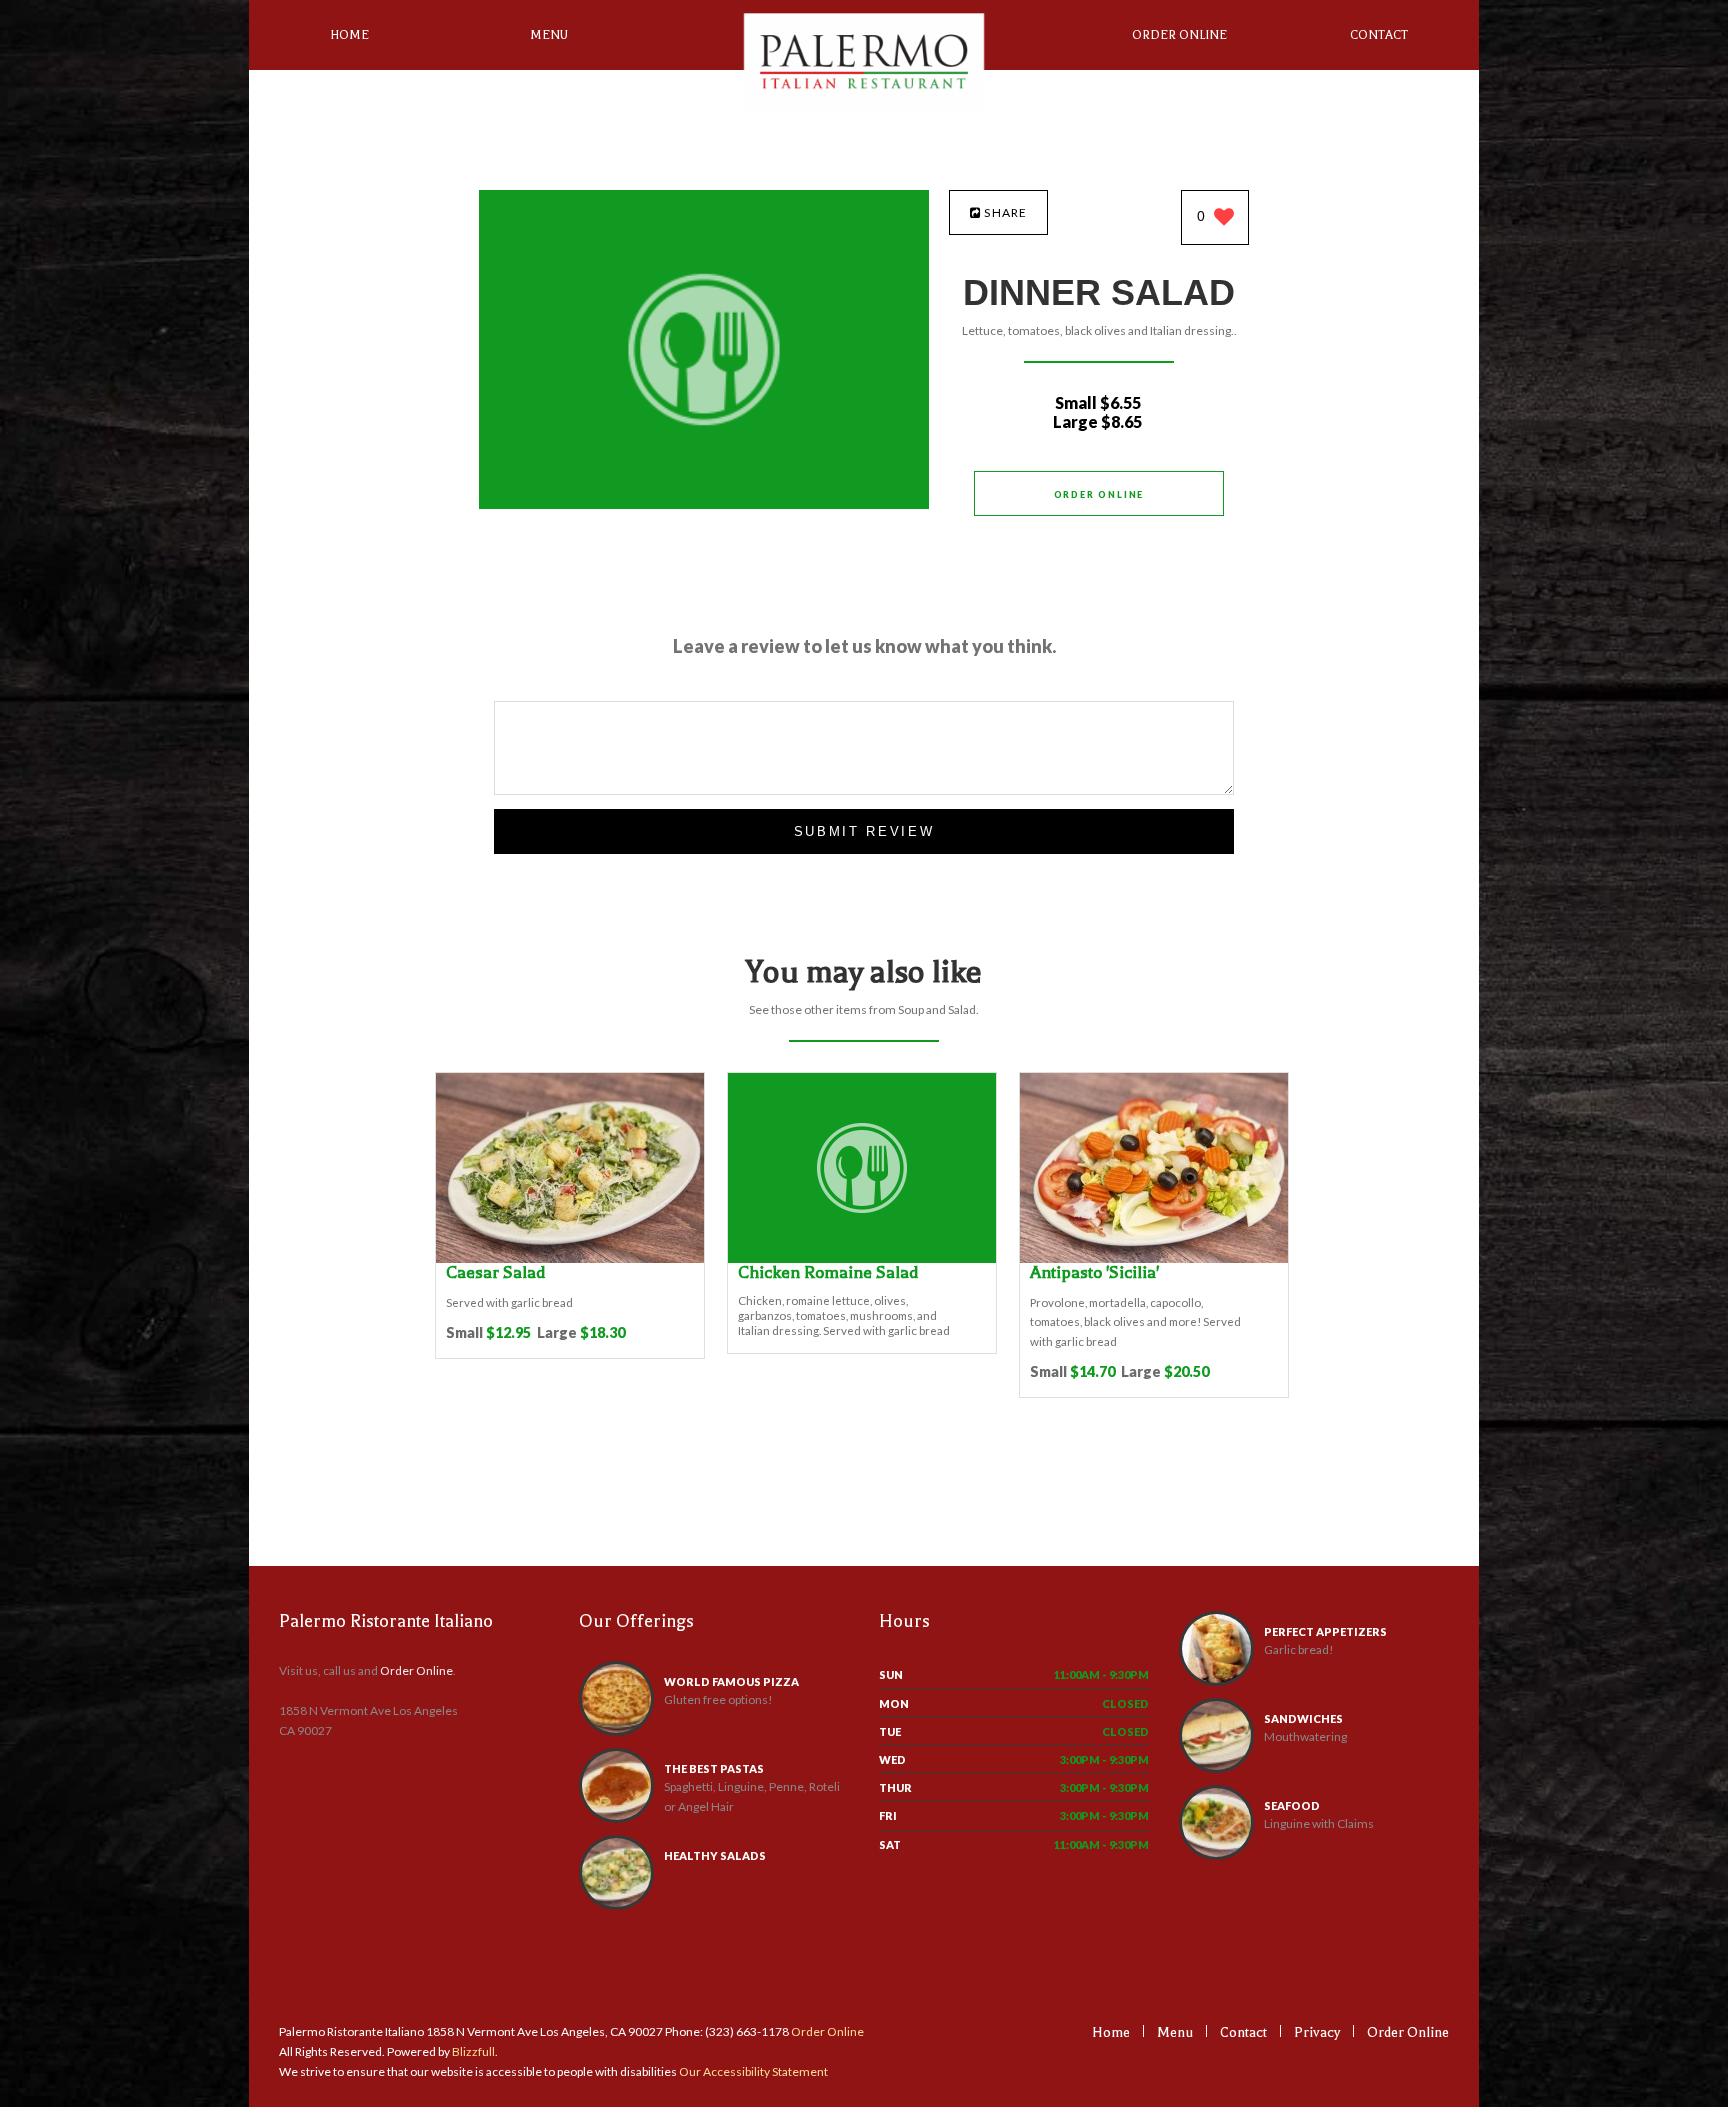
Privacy (1317, 2032)
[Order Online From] (704, 503)
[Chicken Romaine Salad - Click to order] (862, 1258)
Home (349, 35)
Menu (549, 35)
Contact (1379, 35)
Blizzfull (473, 2051)
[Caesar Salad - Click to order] (570, 1258)
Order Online (1179, 35)
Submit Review (864, 831)
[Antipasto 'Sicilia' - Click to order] (1154, 1258)
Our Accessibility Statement (752, 2071)
